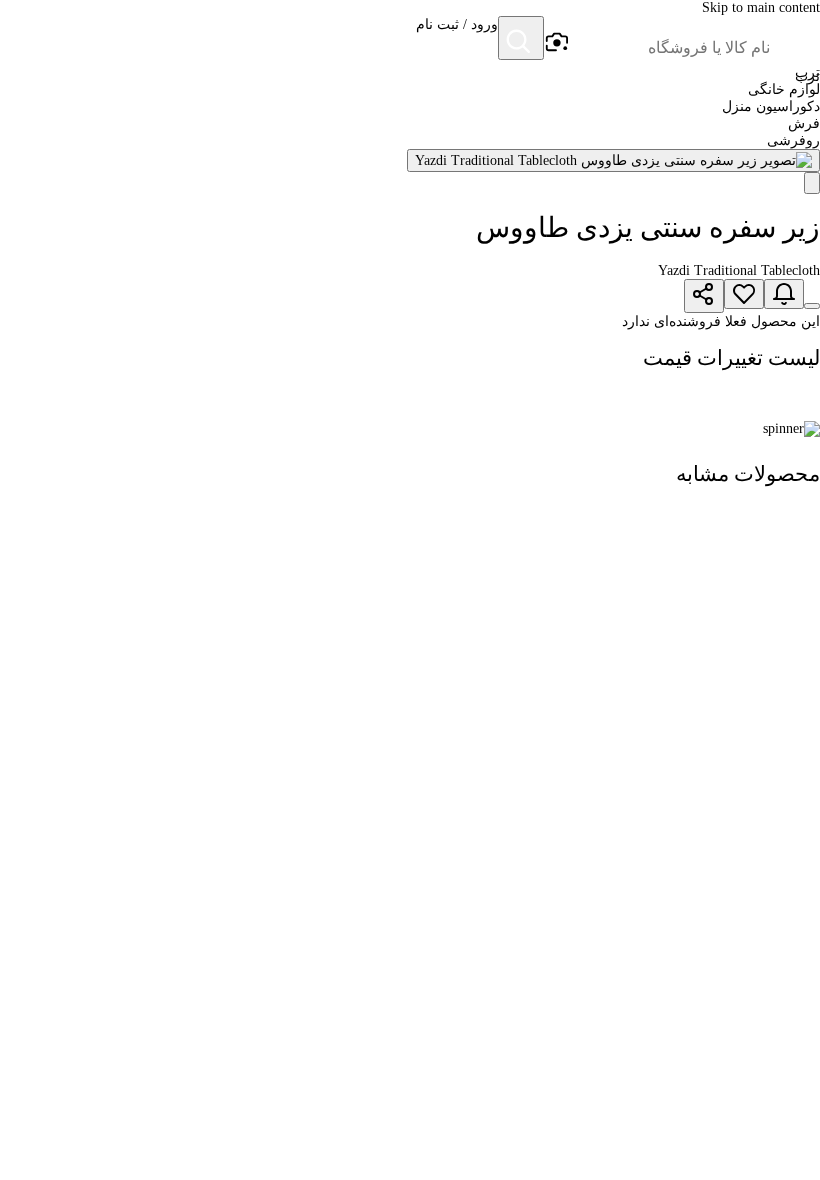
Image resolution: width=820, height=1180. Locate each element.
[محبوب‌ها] (744, 294)
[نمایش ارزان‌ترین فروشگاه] (812, 306)
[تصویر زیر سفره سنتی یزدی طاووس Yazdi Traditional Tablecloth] (613, 160)
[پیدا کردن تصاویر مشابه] (812, 183)
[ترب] (796, 40)
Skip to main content (761, 7)
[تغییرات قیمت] (784, 294)
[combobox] (670, 48)
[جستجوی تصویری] (556, 43)
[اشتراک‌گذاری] (704, 296)
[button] (457, 40)
